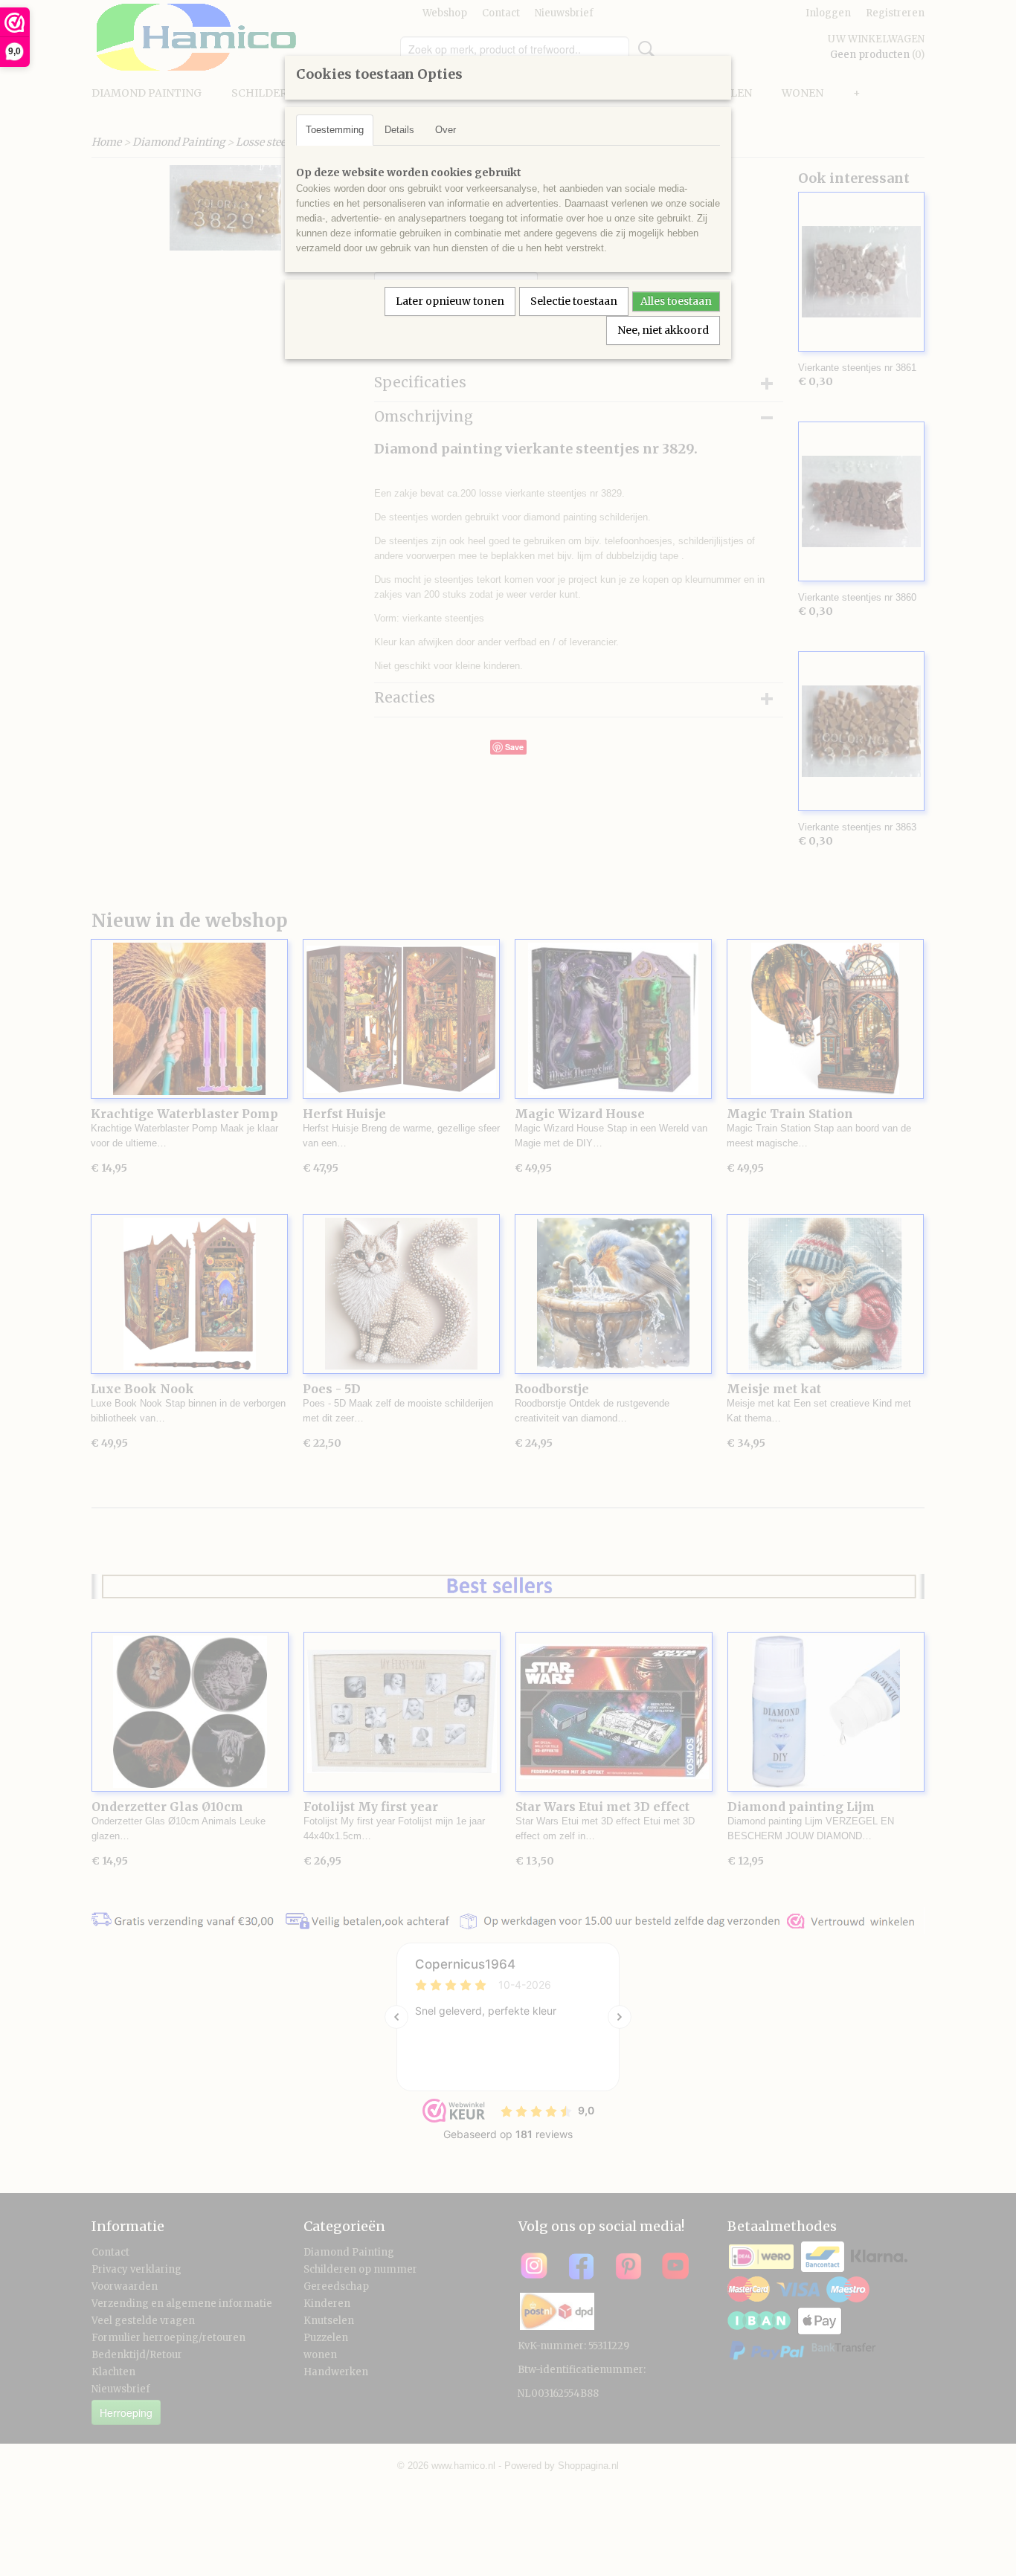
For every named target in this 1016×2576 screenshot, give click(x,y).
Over (446, 130)
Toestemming (335, 130)
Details (399, 130)
